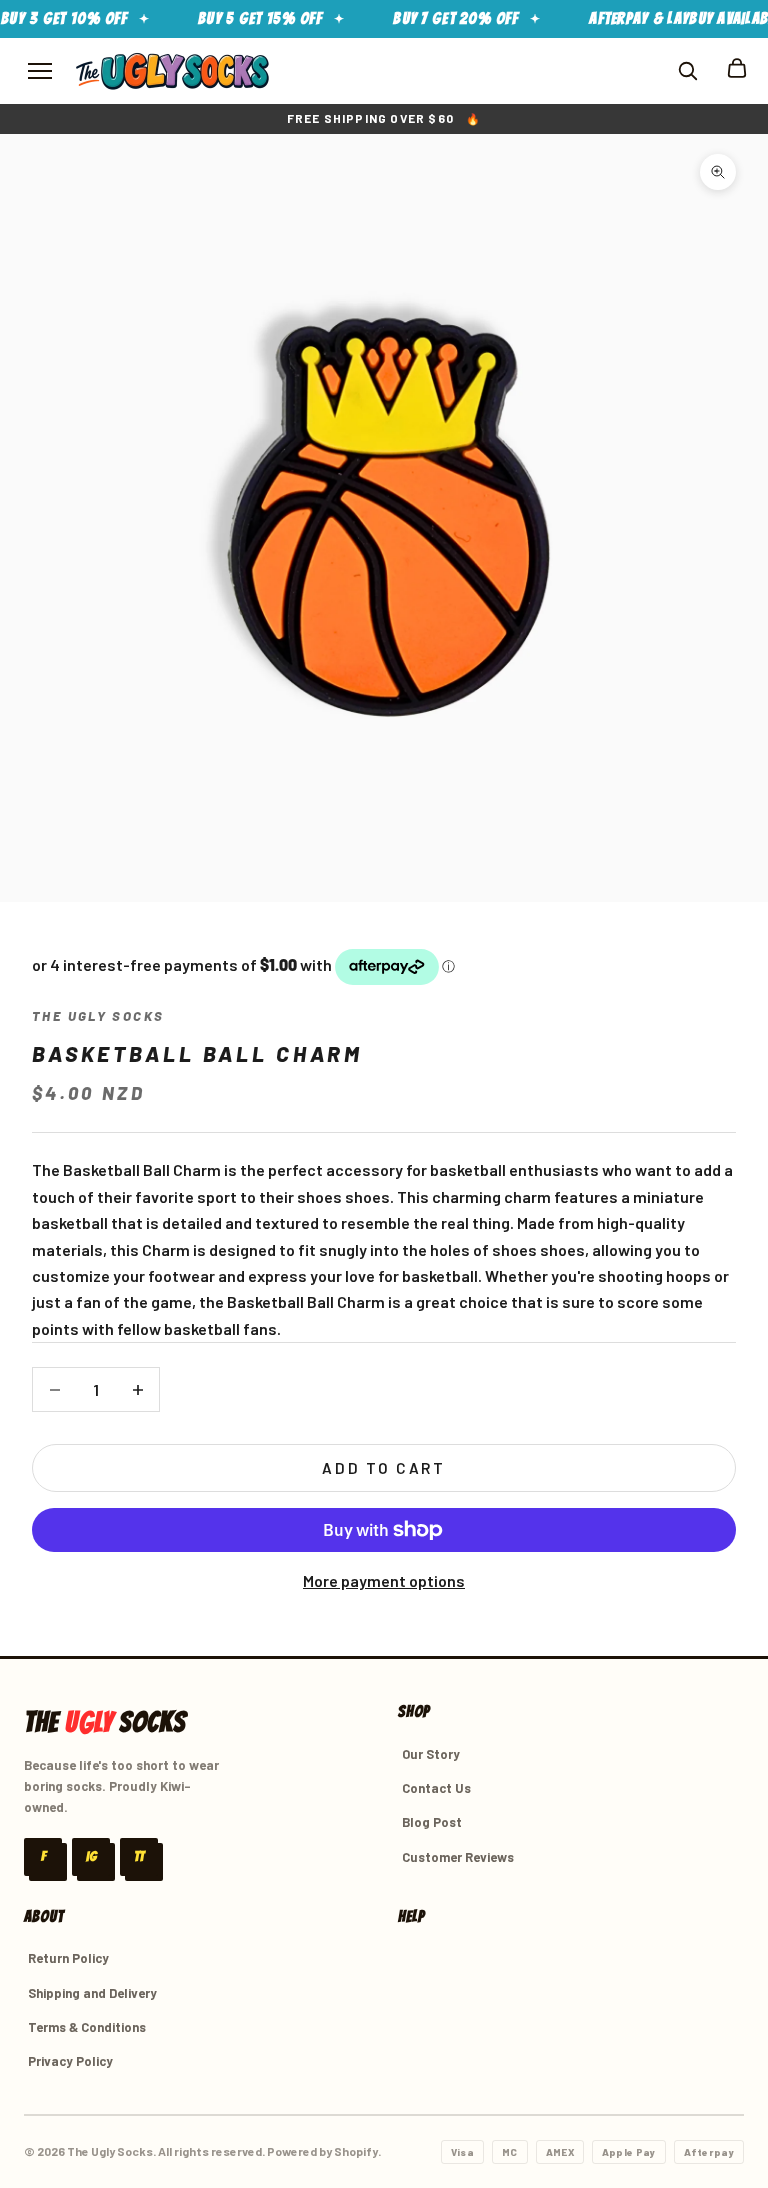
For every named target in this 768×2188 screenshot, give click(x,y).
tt (139, 1856)
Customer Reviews (458, 1857)
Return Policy (68, 1958)
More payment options (384, 1580)
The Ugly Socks (98, 1016)
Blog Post (432, 1822)
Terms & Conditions (87, 2027)
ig (91, 1856)
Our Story (431, 1754)
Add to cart (384, 1468)
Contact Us (436, 1788)
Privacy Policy (70, 2061)
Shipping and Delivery (92, 1993)
